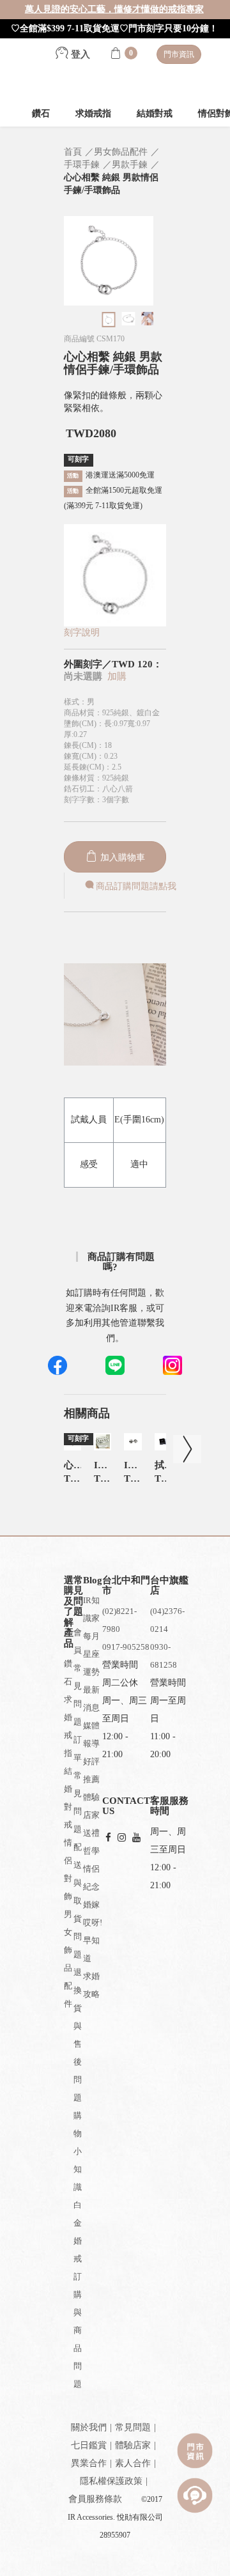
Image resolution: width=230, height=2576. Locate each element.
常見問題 (133, 2427)
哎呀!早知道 (93, 1940)
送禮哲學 (91, 1842)
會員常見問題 (78, 1677)
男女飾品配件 (68, 1959)
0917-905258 (126, 1647)
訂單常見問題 (78, 1784)
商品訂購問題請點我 (136, 886)
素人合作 (133, 2463)
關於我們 (89, 2427)
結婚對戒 (155, 113)
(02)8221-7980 (119, 1620)
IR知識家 (91, 1609)
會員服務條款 (95, 2499)
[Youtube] (136, 1838)
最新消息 (91, 1699)
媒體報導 (91, 1734)
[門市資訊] (195, 2451)
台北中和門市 (126, 1586)
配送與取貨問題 (78, 1901)
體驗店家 (91, 1806)
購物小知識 (78, 2151)
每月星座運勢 (91, 1654)
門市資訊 (179, 54)
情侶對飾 (68, 1869)
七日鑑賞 (89, 2445)
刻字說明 (82, 632)
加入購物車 (121, 857)
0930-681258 (164, 1656)
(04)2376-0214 (167, 1620)
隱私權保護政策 (111, 2481)
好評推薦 (91, 1770)
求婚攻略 (91, 1985)
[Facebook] (108, 1838)
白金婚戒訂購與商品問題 (78, 2294)
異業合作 (89, 2463)
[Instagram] (122, 1838)
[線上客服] (195, 2495)
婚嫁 (91, 1905)
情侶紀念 (91, 1878)
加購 (117, 676)
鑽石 (41, 113)
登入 (79, 54)
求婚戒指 (93, 113)
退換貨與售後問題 (78, 2035)
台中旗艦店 (169, 1586)
